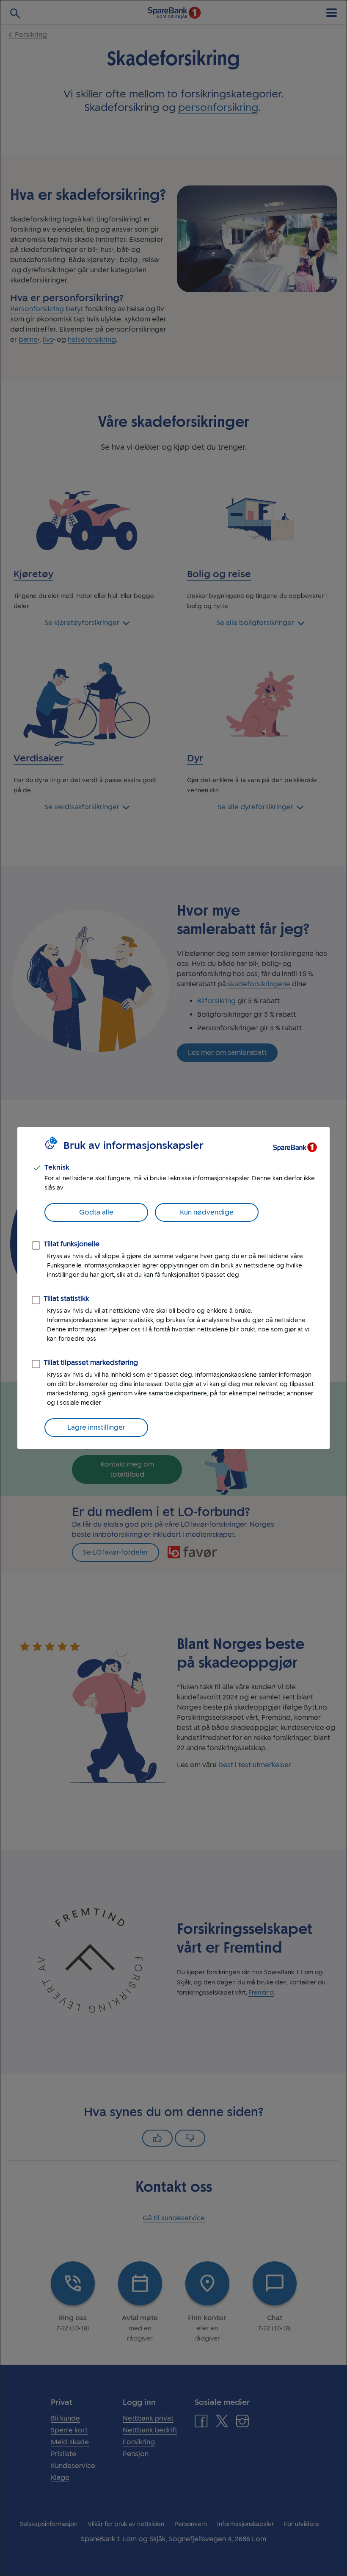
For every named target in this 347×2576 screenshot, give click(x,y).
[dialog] (173, 1288)
